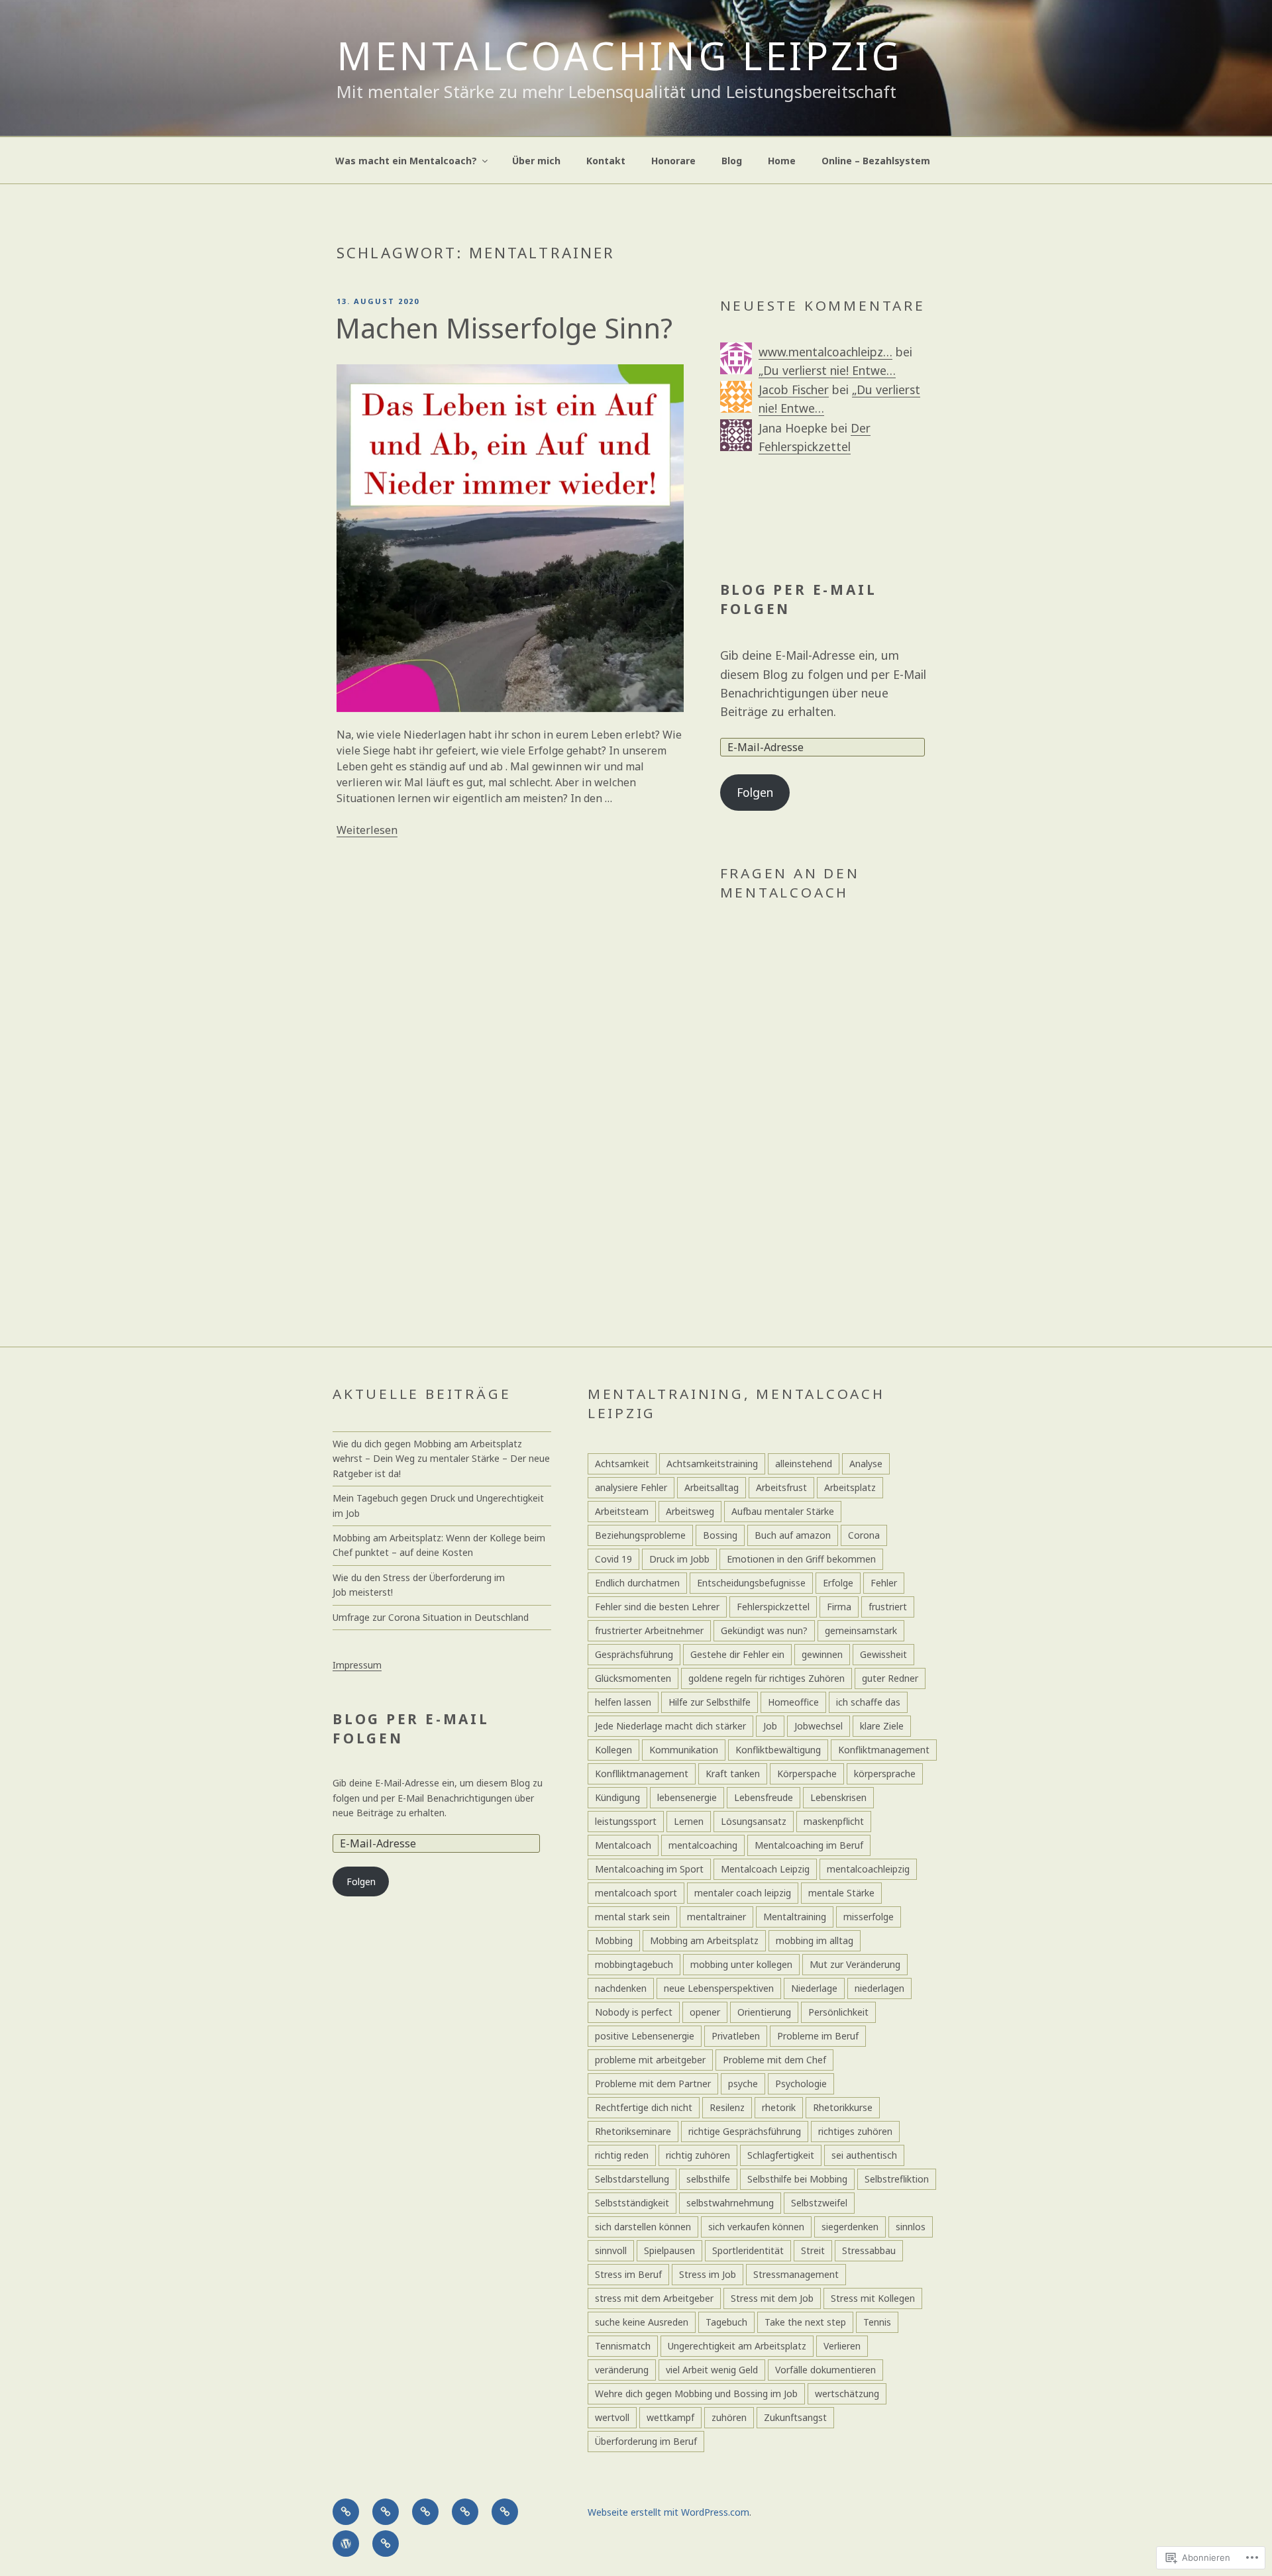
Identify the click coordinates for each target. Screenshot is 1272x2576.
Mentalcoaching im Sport (649, 1869)
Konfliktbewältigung (778, 1750)
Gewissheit (883, 1654)
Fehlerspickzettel (773, 1607)
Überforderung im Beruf (646, 2441)
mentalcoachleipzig (868, 1869)
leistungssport (626, 1821)
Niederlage (814, 1988)
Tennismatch (623, 2346)
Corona (864, 1535)
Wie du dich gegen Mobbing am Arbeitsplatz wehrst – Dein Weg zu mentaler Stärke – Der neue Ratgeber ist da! (441, 1459)
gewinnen (822, 1654)
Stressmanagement (796, 2274)
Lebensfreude (764, 1797)
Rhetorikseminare (633, 2131)
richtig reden (622, 2155)
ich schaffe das (868, 1702)
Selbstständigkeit (632, 2203)
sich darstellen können (643, 2227)
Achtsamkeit (622, 1464)
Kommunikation (684, 1750)
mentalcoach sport (636, 1893)
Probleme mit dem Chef (774, 2060)
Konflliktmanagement (642, 1774)
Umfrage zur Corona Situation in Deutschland (431, 1617)
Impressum (357, 1665)
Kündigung (617, 1797)
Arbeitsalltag (712, 1487)
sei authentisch (864, 2155)
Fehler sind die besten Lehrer (657, 1607)
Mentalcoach (623, 1845)
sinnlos (911, 2227)
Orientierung (764, 2012)
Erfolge (838, 1583)
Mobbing (614, 1940)
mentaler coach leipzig (743, 1893)
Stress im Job (708, 2274)
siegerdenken (850, 2227)
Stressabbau (869, 2250)
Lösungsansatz (754, 1821)
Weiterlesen (367, 830)
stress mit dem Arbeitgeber (654, 2298)
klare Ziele (882, 1726)
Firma (839, 1607)
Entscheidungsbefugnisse (751, 1583)
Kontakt (606, 161)
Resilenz (727, 2107)
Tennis (877, 2322)
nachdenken (621, 1988)
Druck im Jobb (679, 1559)
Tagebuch (726, 2322)
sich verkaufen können (756, 2227)
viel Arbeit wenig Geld (712, 2370)
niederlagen (879, 1988)
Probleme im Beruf (818, 2036)
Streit (813, 2250)
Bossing (720, 1535)
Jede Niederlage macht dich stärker (670, 1726)
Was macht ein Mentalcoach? (406, 161)
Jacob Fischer (794, 389)
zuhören (729, 2417)
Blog (732, 161)
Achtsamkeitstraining (712, 1464)
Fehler (884, 1583)
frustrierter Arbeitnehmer (649, 1630)
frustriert (888, 1607)
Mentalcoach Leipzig (765, 1869)
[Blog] (505, 2512)
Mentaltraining (795, 1917)
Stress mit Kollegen (873, 2298)
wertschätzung (847, 2394)
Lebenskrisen (838, 1797)
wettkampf (670, 2417)
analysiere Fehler (631, 1487)
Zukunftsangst (795, 2417)
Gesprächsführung (634, 1654)
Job (770, 1726)
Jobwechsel (819, 1726)
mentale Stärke (841, 1893)
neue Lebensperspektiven (719, 1988)
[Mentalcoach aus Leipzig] (386, 2512)
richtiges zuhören (855, 2131)
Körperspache (807, 1774)
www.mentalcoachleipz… (825, 352)
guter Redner (890, 1678)
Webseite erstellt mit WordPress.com (668, 2512)
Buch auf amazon (793, 1535)
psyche (743, 2084)
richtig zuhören (698, 2155)
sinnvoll (611, 2250)
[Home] (346, 2544)
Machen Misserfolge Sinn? (504, 328)
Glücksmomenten (633, 1678)
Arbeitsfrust (781, 1487)
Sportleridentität (748, 2250)
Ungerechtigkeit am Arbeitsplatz (737, 2346)
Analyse (866, 1464)
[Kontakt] (425, 2512)
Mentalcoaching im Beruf (809, 1845)
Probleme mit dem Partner (653, 2084)
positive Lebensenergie (645, 2036)
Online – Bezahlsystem (876, 161)
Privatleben (736, 2036)
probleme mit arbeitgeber (650, 2060)
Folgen (755, 792)
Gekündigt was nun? (764, 1630)
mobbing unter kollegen (741, 1964)
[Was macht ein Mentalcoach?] (346, 2512)
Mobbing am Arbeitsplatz (704, 1940)
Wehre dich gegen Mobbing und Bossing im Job (696, 2394)
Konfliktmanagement (884, 1750)
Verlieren (842, 2346)
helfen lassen (623, 1702)
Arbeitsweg (690, 1511)
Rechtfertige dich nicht (644, 2107)
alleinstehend (804, 1464)
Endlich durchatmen (637, 1583)
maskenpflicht (834, 1821)
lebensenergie (687, 1797)
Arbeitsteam (622, 1511)
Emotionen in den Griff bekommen (801, 1559)
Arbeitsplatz (850, 1487)
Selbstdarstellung (632, 2179)
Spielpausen (669, 2250)
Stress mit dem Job (772, 2298)
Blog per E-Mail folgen (799, 599)
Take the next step (805, 2322)
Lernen (689, 1821)
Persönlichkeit (838, 2012)
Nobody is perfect (634, 2012)
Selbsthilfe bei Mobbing (797, 2179)
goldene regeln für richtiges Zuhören (767, 1678)
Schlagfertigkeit (781, 2155)
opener (705, 2012)
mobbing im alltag (815, 1940)
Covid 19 (613, 1559)
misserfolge (869, 1917)
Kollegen (613, 1750)
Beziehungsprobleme (640, 1535)
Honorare (673, 161)
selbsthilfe (708, 2179)
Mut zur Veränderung (855, 1964)
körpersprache (885, 1774)
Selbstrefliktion (897, 2179)
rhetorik (779, 2107)
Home (782, 161)
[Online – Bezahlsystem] (386, 2544)
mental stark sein (632, 1917)
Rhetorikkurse (843, 2107)
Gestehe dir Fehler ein (737, 1654)
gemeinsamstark (861, 1630)
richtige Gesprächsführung (745, 2131)
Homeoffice (793, 1702)
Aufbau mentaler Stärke (783, 1511)
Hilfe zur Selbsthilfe (710, 1702)
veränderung (622, 2370)
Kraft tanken (733, 1774)
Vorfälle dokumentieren (825, 2370)
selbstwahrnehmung (730, 2203)
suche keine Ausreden (642, 2322)
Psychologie (801, 2084)
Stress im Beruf (628, 2274)
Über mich (536, 161)
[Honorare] (465, 2512)
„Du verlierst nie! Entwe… (827, 370)
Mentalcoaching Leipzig (619, 55)
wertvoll (612, 2417)
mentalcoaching (703, 1845)
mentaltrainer (716, 1917)
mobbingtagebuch (634, 1964)
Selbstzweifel (819, 2203)
